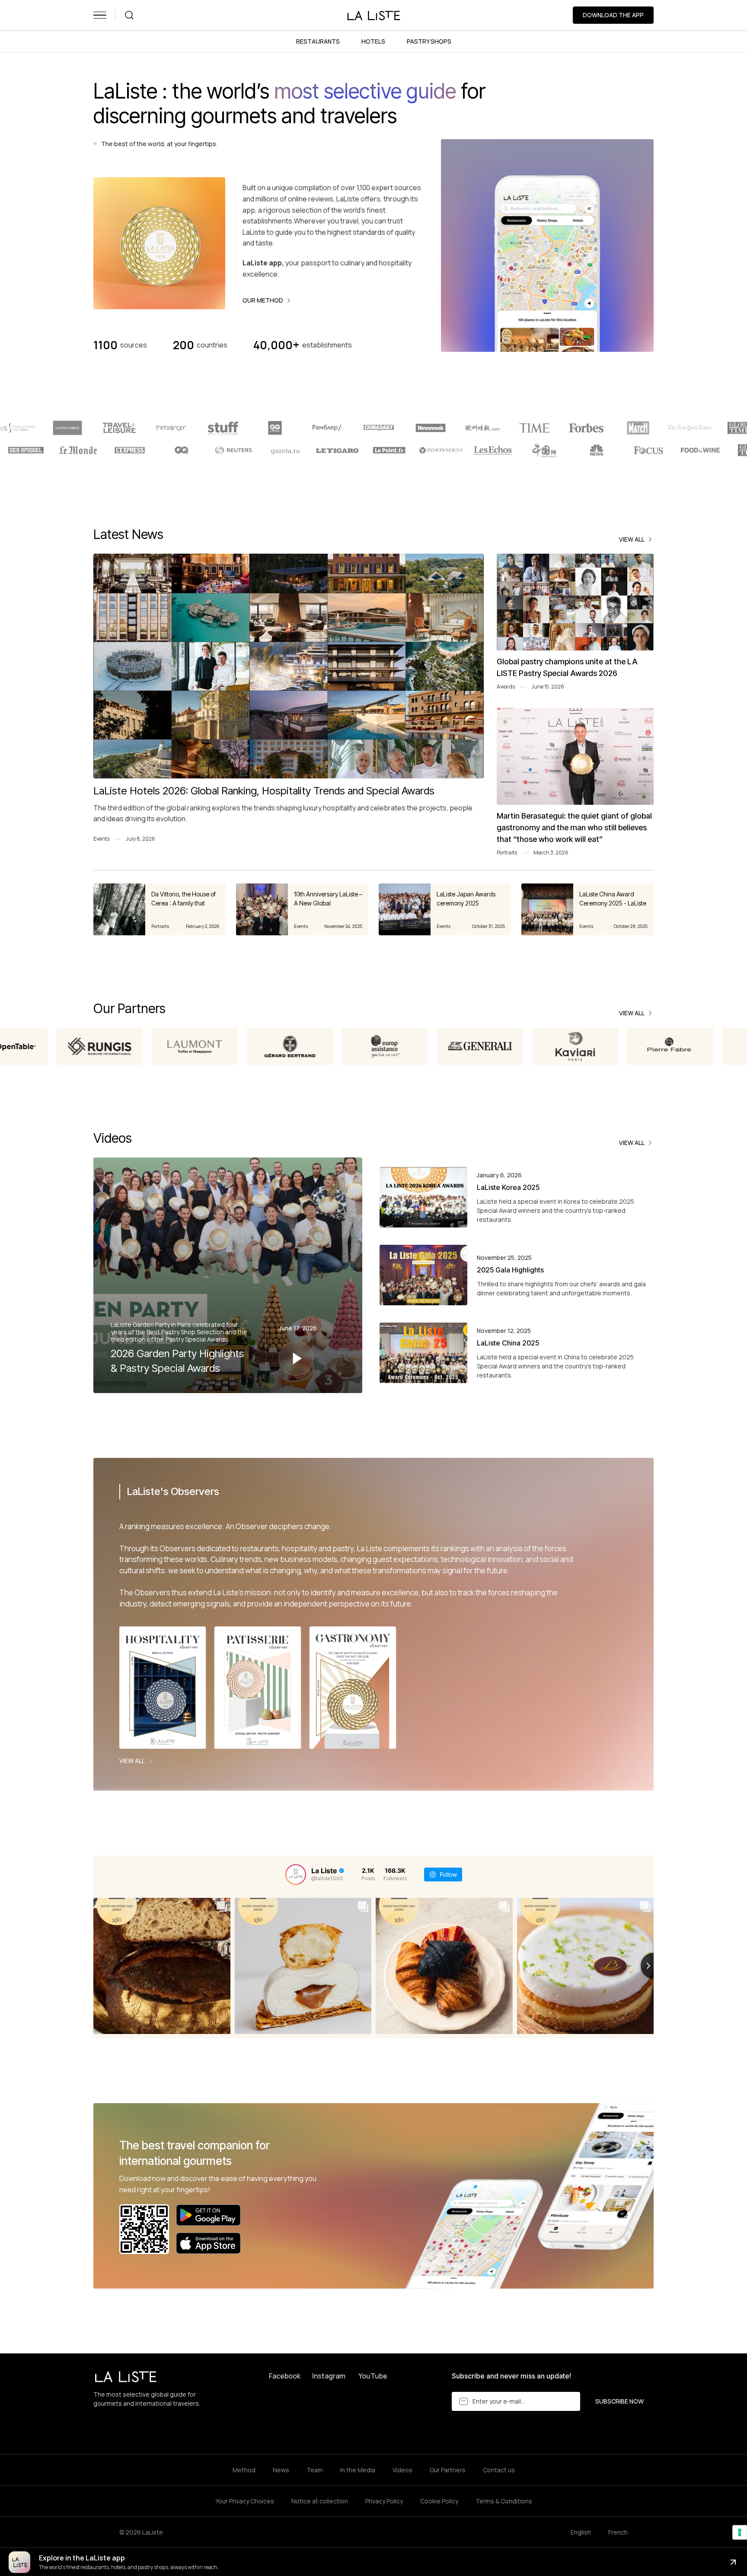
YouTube (373, 2376)
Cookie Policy (439, 2501)
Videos (402, 2470)
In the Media (358, 2470)
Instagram (329, 2376)
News (281, 2470)
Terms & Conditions (504, 2501)
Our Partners (448, 2470)
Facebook (285, 2376)
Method (244, 2470)
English (581, 2532)
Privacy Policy (384, 2501)
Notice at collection (320, 2501)
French (618, 2532)
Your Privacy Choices (245, 2501)
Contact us (499, 2470)
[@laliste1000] (296, 1875)
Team (315, 2470)
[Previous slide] (93, 1966)
